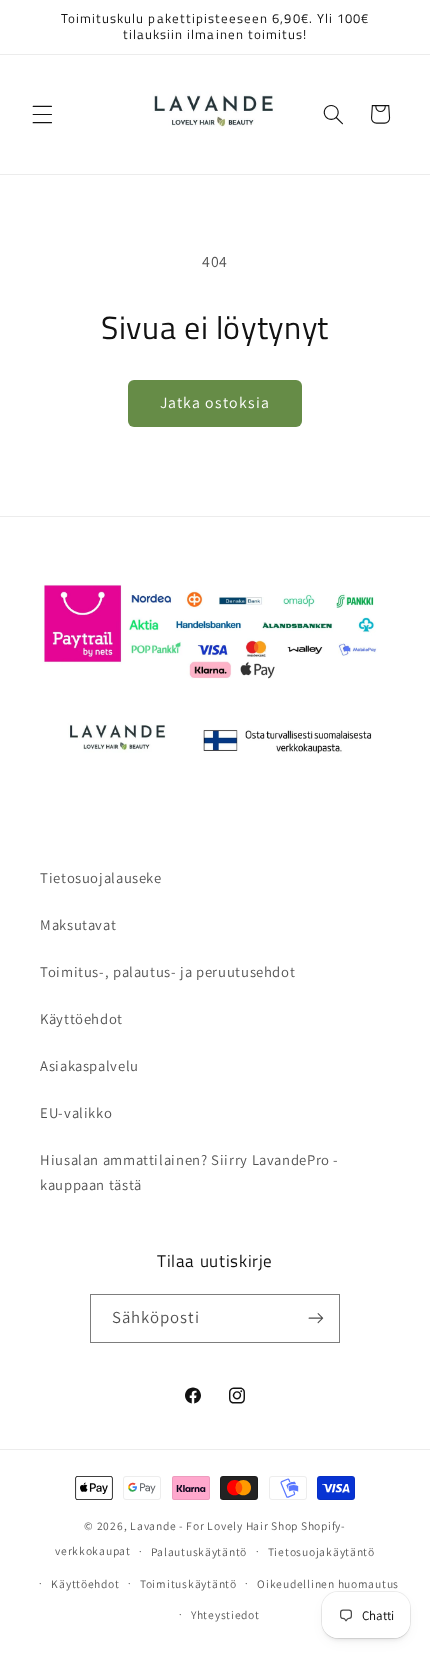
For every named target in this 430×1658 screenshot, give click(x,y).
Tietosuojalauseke (101, 877)
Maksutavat (78, 924)
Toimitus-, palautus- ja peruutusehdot (167, 971)
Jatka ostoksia (215, 402)
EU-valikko (76, 1112)
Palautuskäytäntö (199, 1551)
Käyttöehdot (81, 1018)
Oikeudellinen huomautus (328, 1583)
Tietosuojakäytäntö (321, 1551)
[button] (42, 114)
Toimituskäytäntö (188, 1583)
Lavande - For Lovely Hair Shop (214, 1525)
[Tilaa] (316, 1318)
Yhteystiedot (225, 1614)
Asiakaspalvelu (89, 1065)
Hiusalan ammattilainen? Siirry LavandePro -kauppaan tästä (189, 1172)
